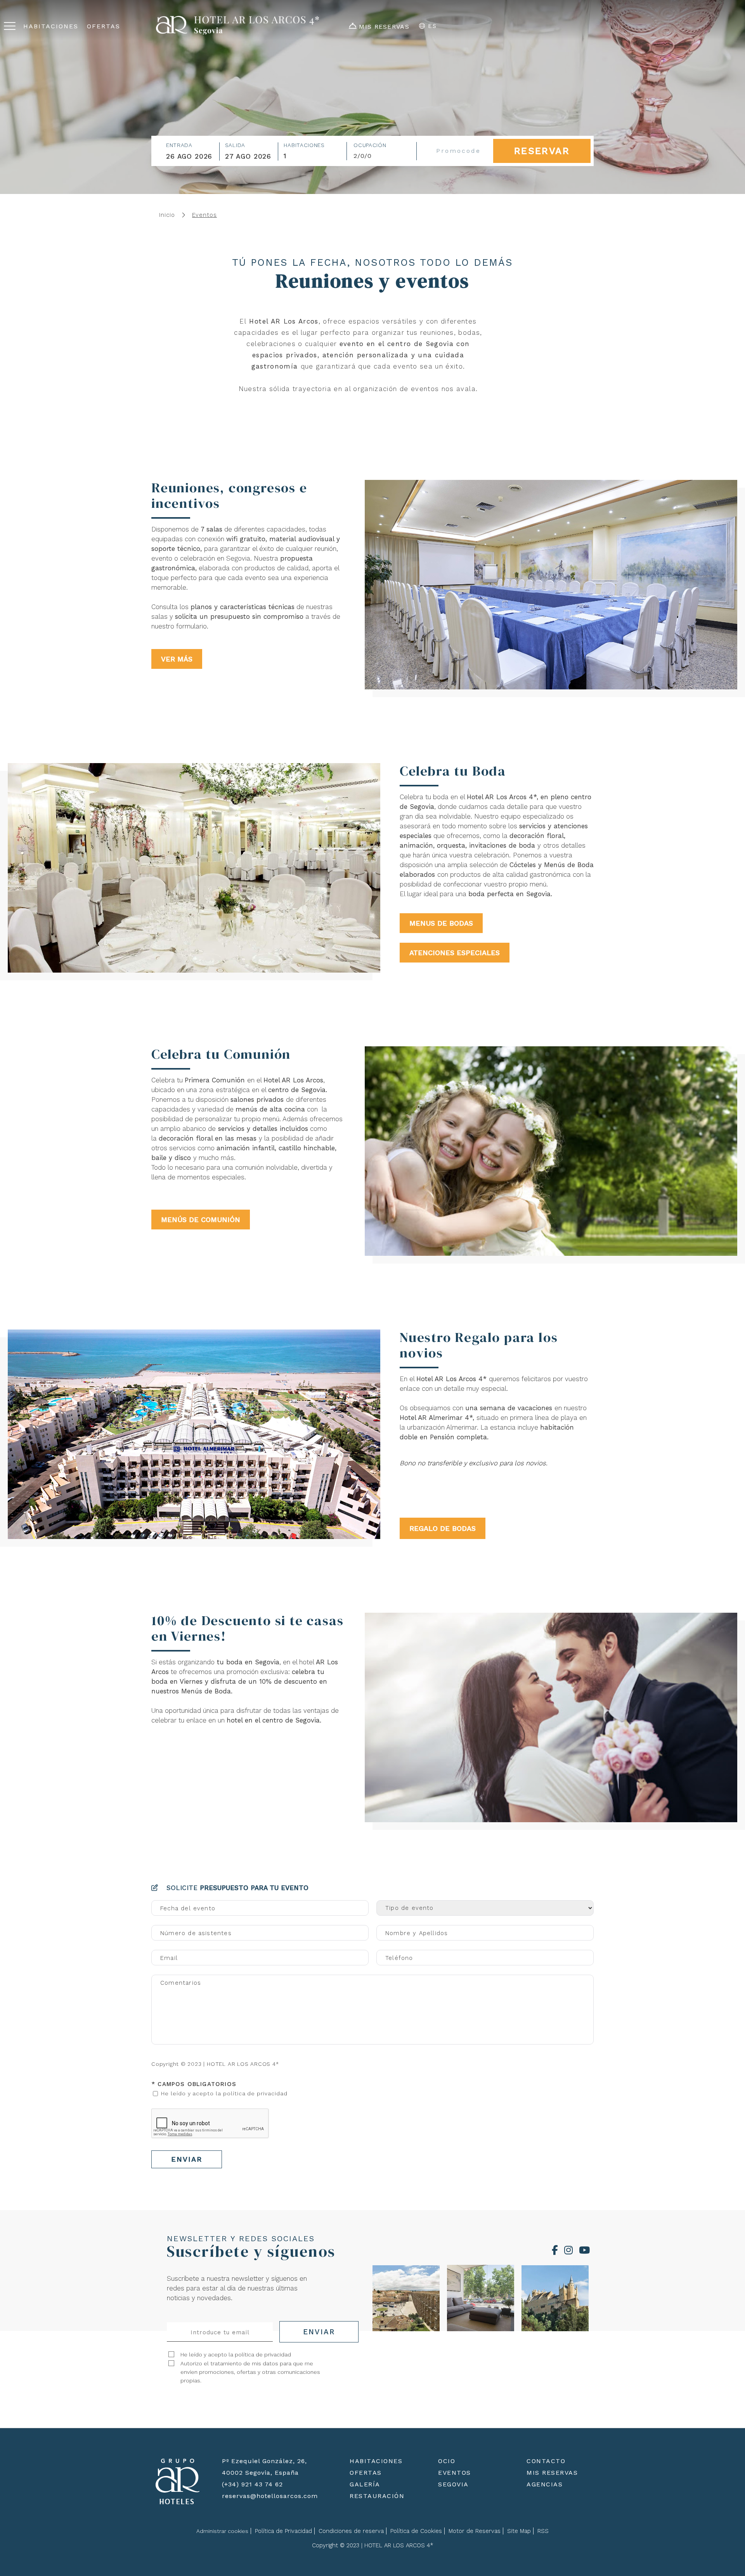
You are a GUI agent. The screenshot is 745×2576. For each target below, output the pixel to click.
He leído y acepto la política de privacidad (224, 2093)
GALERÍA (365, 2484)
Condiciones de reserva (351, 2531)
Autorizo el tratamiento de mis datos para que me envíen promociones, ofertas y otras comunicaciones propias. (250, 2372)
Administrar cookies (222, 2531)
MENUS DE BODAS (441, 923)
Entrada (179, 145)
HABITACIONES (376, 2461)
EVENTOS (455, 2473)
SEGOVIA (453, 2484)
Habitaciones (304, 145)
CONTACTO (546, 2461)
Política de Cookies (416, 2531)
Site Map (519, 2531)
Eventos (204, 215)
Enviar (187, 2159)
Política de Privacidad (283, 2531)
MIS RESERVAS (552, 2473)
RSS (543, 2531)
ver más (177, 659)
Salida (235, 145)
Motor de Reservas (475, 2531)
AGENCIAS (545, 2484)
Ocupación (370, 145)
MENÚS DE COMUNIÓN (201, 1220)
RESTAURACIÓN (377, 2496)
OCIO (447, 2461)
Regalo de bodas (443, 1528)
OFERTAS (366, 2473)
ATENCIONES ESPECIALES (455, 953)
